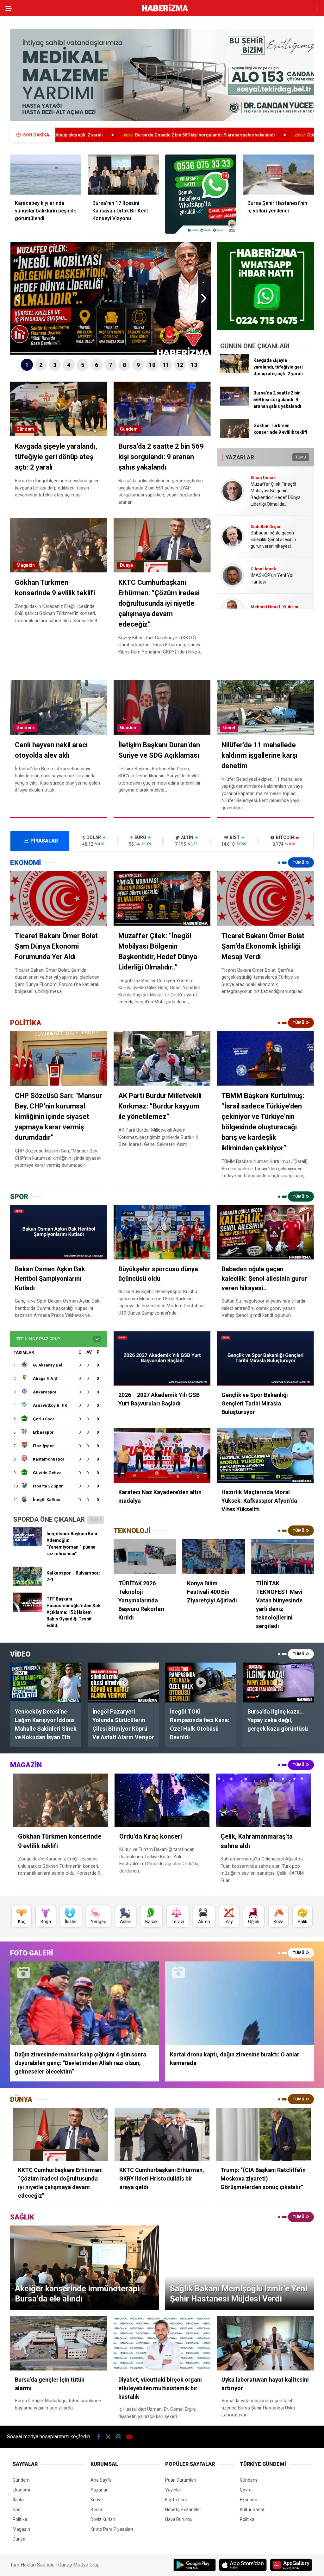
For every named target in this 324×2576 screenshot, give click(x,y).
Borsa (96, 2510)
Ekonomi (21, 2490)
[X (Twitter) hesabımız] (108, 2437)
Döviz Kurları (103, 2519)
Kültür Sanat (252, 2510)
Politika (20, 2519)
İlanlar (19, 2500)
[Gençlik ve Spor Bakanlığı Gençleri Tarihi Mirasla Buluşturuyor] (265, 1359)
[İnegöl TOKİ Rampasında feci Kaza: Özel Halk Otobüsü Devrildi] (201, 1683)
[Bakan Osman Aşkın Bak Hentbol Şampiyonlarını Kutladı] (59, 1232)
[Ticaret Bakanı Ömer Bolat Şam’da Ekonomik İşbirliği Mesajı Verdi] (265, 898)
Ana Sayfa (101, 2480)
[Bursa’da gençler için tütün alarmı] (59, 2343)
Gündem (25, 429)
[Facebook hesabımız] (99, 2437)
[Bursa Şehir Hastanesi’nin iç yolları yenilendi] (278, 175)
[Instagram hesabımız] (119, 2437)
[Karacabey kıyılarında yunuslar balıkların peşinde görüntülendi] (46, 175)
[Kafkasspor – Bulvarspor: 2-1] (28, 1584)
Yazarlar (99, 2490)
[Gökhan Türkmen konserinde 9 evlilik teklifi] (234, 437)
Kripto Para (176, 2500)
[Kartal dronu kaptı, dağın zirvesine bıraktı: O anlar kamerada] (240, 2003)
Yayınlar (173, 2490)
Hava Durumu (179, 2519)
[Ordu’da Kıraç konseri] (162, 1800)
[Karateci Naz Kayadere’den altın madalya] (162, 1456)
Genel (229, 728)
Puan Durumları (181, 2480)
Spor (17, 2510)
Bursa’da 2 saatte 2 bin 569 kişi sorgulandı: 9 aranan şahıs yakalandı (87, 135)
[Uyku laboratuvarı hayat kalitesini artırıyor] (265, 2343)
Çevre (246, 2490)
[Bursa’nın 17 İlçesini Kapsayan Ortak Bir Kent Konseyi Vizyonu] (123, 175)
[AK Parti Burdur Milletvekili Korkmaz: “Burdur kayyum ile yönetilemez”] (162, 1059)
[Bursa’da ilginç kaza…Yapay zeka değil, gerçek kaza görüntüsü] (278, 1683)
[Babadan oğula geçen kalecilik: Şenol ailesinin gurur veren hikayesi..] (265, 1232)
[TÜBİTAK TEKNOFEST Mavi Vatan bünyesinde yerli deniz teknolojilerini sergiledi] (283, 1557)
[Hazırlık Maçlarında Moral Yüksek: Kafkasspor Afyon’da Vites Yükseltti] (265, 1456)
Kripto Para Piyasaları (112, 2529)
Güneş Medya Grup (79, 2565)
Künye (97, 2500)
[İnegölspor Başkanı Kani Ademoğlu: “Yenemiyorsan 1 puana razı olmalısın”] (28, 1545)
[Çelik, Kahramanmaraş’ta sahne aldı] (263, 1800)
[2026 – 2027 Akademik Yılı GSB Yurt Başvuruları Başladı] (162, 1359)
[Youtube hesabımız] (129, 2437)
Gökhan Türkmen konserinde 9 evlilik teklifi (234, 135)
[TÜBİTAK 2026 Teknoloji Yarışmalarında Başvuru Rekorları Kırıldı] (145, 1557)
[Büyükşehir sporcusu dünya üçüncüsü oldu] (162, 1232)
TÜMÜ (301, 457)
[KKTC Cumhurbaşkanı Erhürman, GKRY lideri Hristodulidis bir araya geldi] (162, 2134)
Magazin (26, 565)
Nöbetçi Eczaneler (183, 2510)
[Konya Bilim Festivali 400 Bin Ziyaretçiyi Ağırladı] (214, 1557)
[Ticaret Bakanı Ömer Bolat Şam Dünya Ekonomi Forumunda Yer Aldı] (59, 898)
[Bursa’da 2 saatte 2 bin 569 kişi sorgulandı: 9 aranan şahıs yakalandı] (234, 404)
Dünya (126, 565)
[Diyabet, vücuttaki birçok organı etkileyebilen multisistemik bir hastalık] (162, 2343)
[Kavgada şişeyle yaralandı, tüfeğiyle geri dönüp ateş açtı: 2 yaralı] (234, 371)
